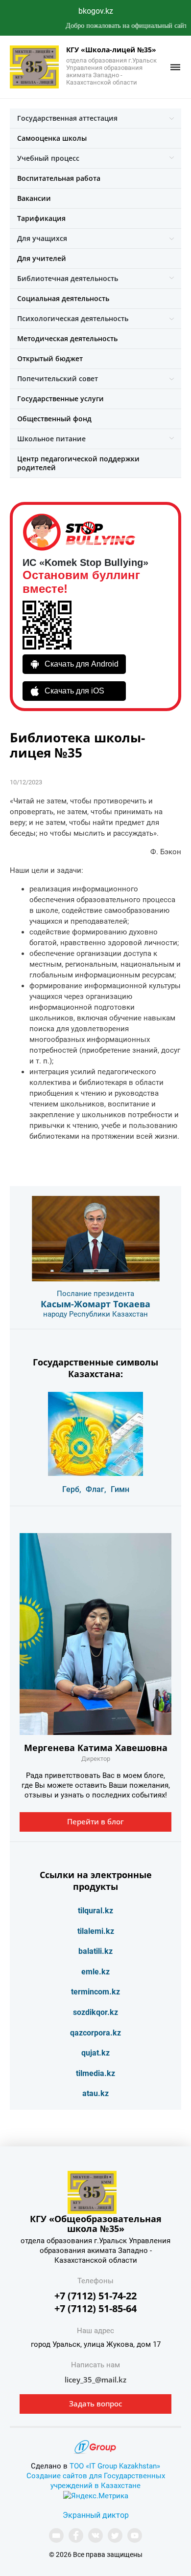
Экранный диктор (96, 2515)
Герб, (72, 1489)
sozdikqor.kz (95, 2012)
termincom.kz (95, 1992)
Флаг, (96, 1489)
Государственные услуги (60, 399)
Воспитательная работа (59, 178)
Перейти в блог (95, 1821)
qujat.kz (95, 2053)
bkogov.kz (96, 11)
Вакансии (34, 198)
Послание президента (95, 1294)
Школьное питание (51, 439)
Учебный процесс (48, 158)
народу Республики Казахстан (95, 1314)
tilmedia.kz (95, 2073)
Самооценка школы (52, 138)
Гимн (120, 1489)
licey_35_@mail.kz (95, 2380)
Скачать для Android (82, 664)
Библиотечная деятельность (68, 278)
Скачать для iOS (74, 691)
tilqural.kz (95, 1911)
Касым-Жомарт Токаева (95, 1304)
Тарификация (41, 218)
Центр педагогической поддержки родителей (78, 463)
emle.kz (95, 1972)
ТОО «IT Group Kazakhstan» (115, 2466)
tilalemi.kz (96, 1931)
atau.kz (95, 2093)
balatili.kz (95, 1951)
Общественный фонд (54, 419)
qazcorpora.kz (95, 2033)
